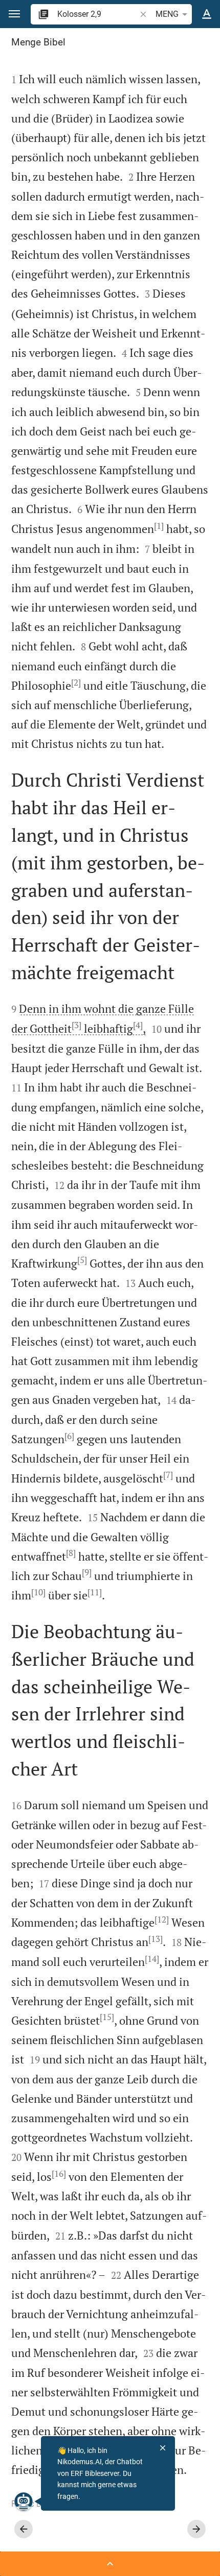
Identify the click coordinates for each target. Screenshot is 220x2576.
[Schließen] (163, 2448)
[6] (69, 1436)
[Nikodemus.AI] (24, 2501)
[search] (97, 14)
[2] (76, 683)
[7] (168, 1475)
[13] (156, 1939)
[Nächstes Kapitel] (196, 2529)
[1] (159, 526)
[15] (107, 2017)
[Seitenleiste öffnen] (110, 2564)
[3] (76, 1025)
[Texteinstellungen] (207, 14)
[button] (14, 14)
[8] (71, 1553)
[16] (59, 2174)
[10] (38, 1592)
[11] (95, 1592)
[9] (87, 1572)
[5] (82, 1260)
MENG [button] (167, 14)
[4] (138, 1025)
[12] (162, 1919)
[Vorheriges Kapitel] (24, 2529)
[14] (152, 1959)
